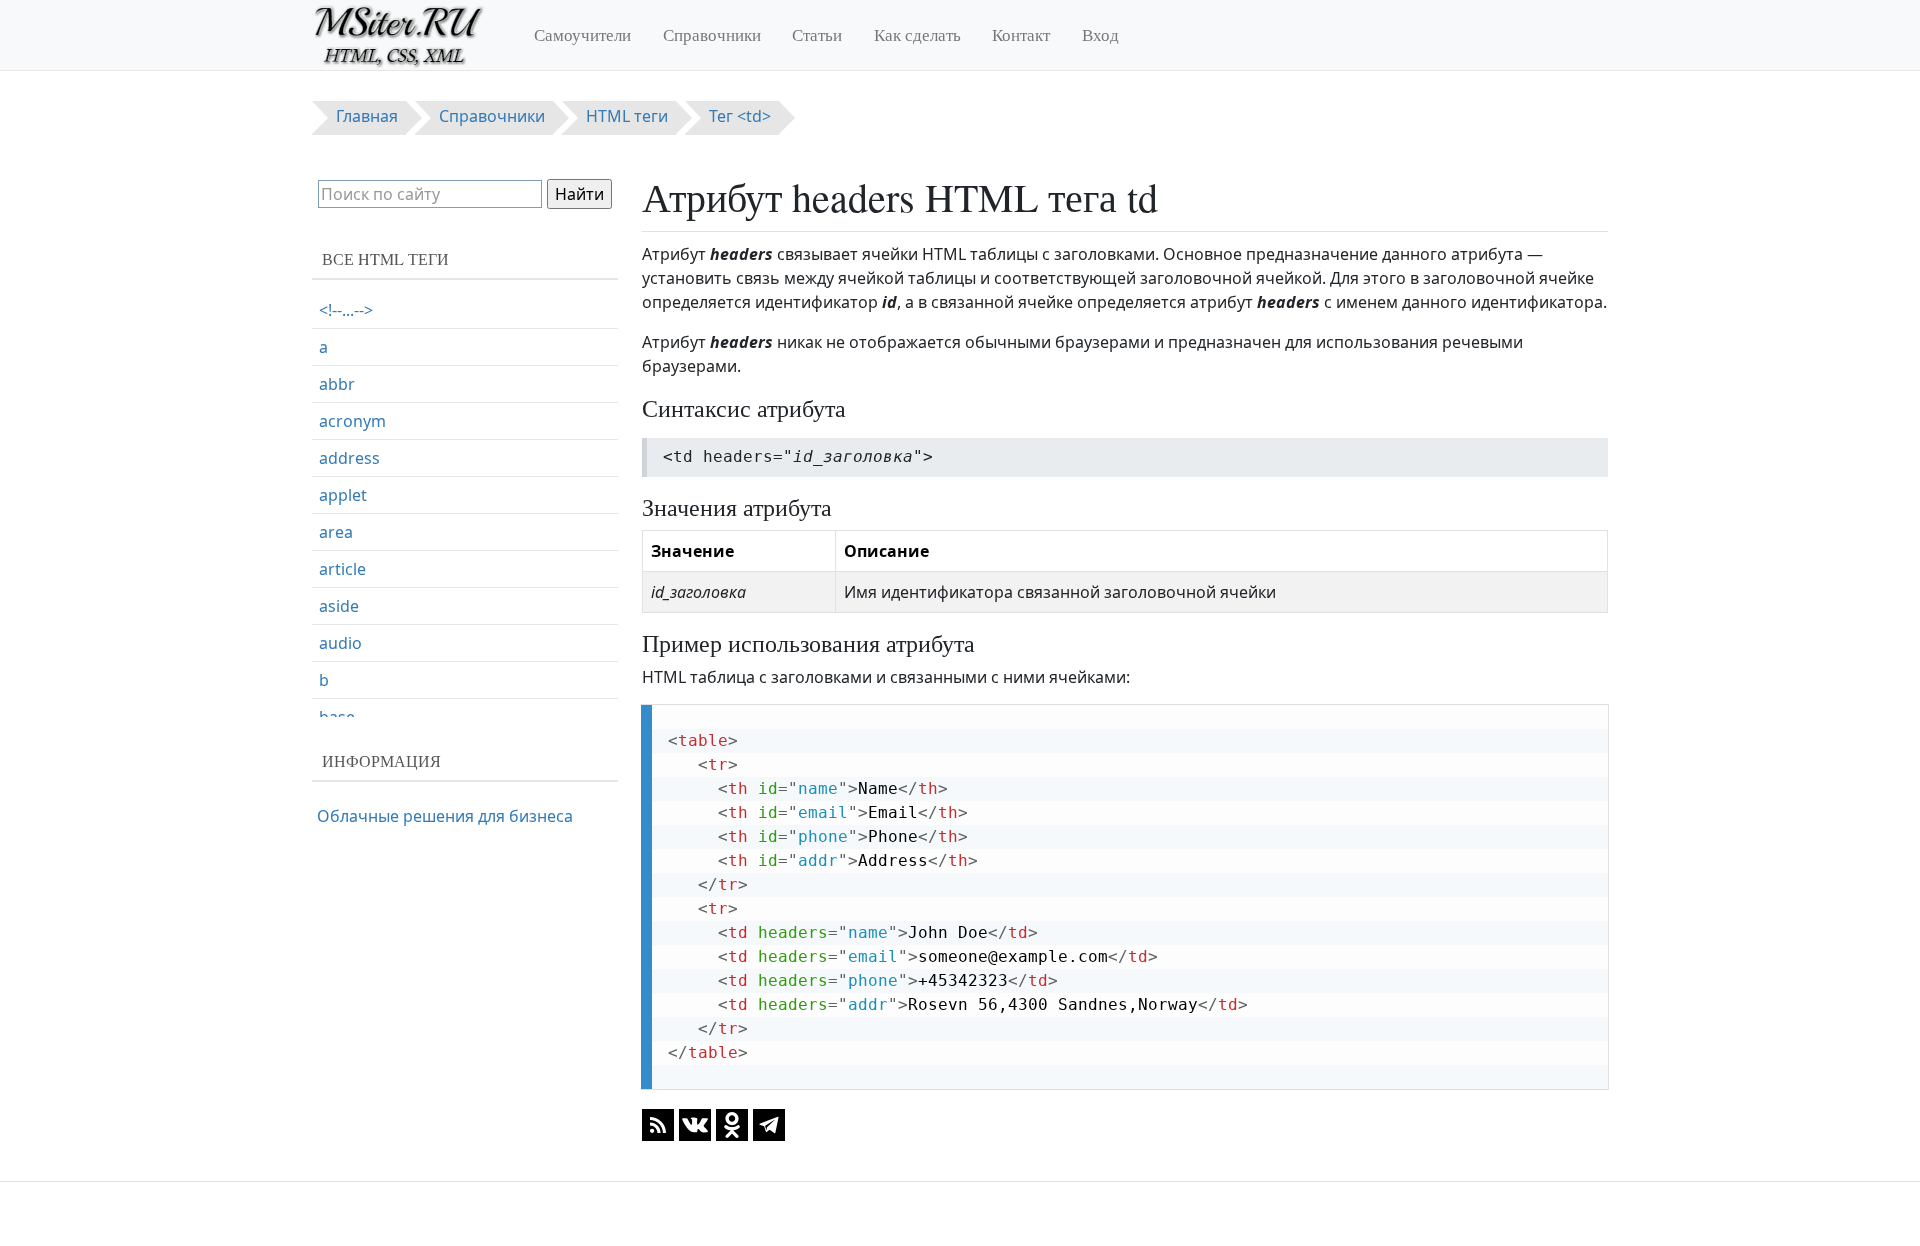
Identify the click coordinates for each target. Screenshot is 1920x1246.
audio (340, 643)
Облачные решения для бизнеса (445, 816)
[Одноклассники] (732, 1124)
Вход (1100, 34)
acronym (352, 421)
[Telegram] (769, 1124)
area (336, 532)
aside (339, 606)
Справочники (712, 34)
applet (343, 495)
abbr (337, 384)
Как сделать (917, 34)
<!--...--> (346, 310)
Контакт (1021, 34)
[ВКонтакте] (695, 1124)
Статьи (817, 34)
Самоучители (582, 34)
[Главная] (407, 35)
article (342, 569)
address (349, 458)
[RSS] (658, 1124)
